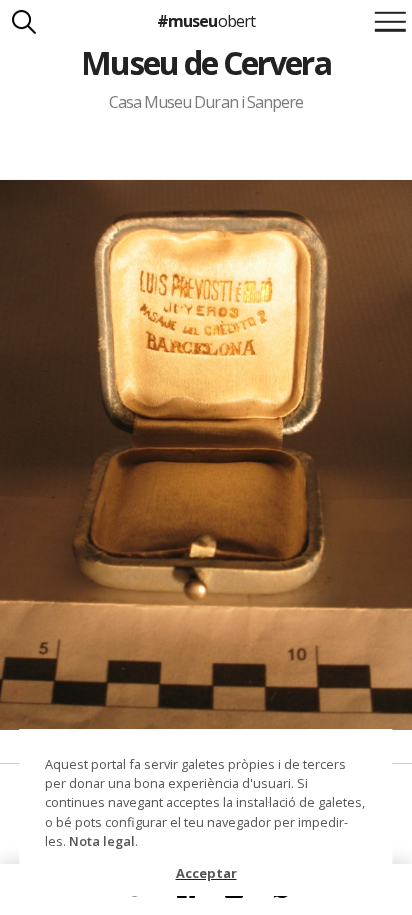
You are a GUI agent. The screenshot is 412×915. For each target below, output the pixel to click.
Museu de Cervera (205, 62)
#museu (205, 21)
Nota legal (102, 841)
